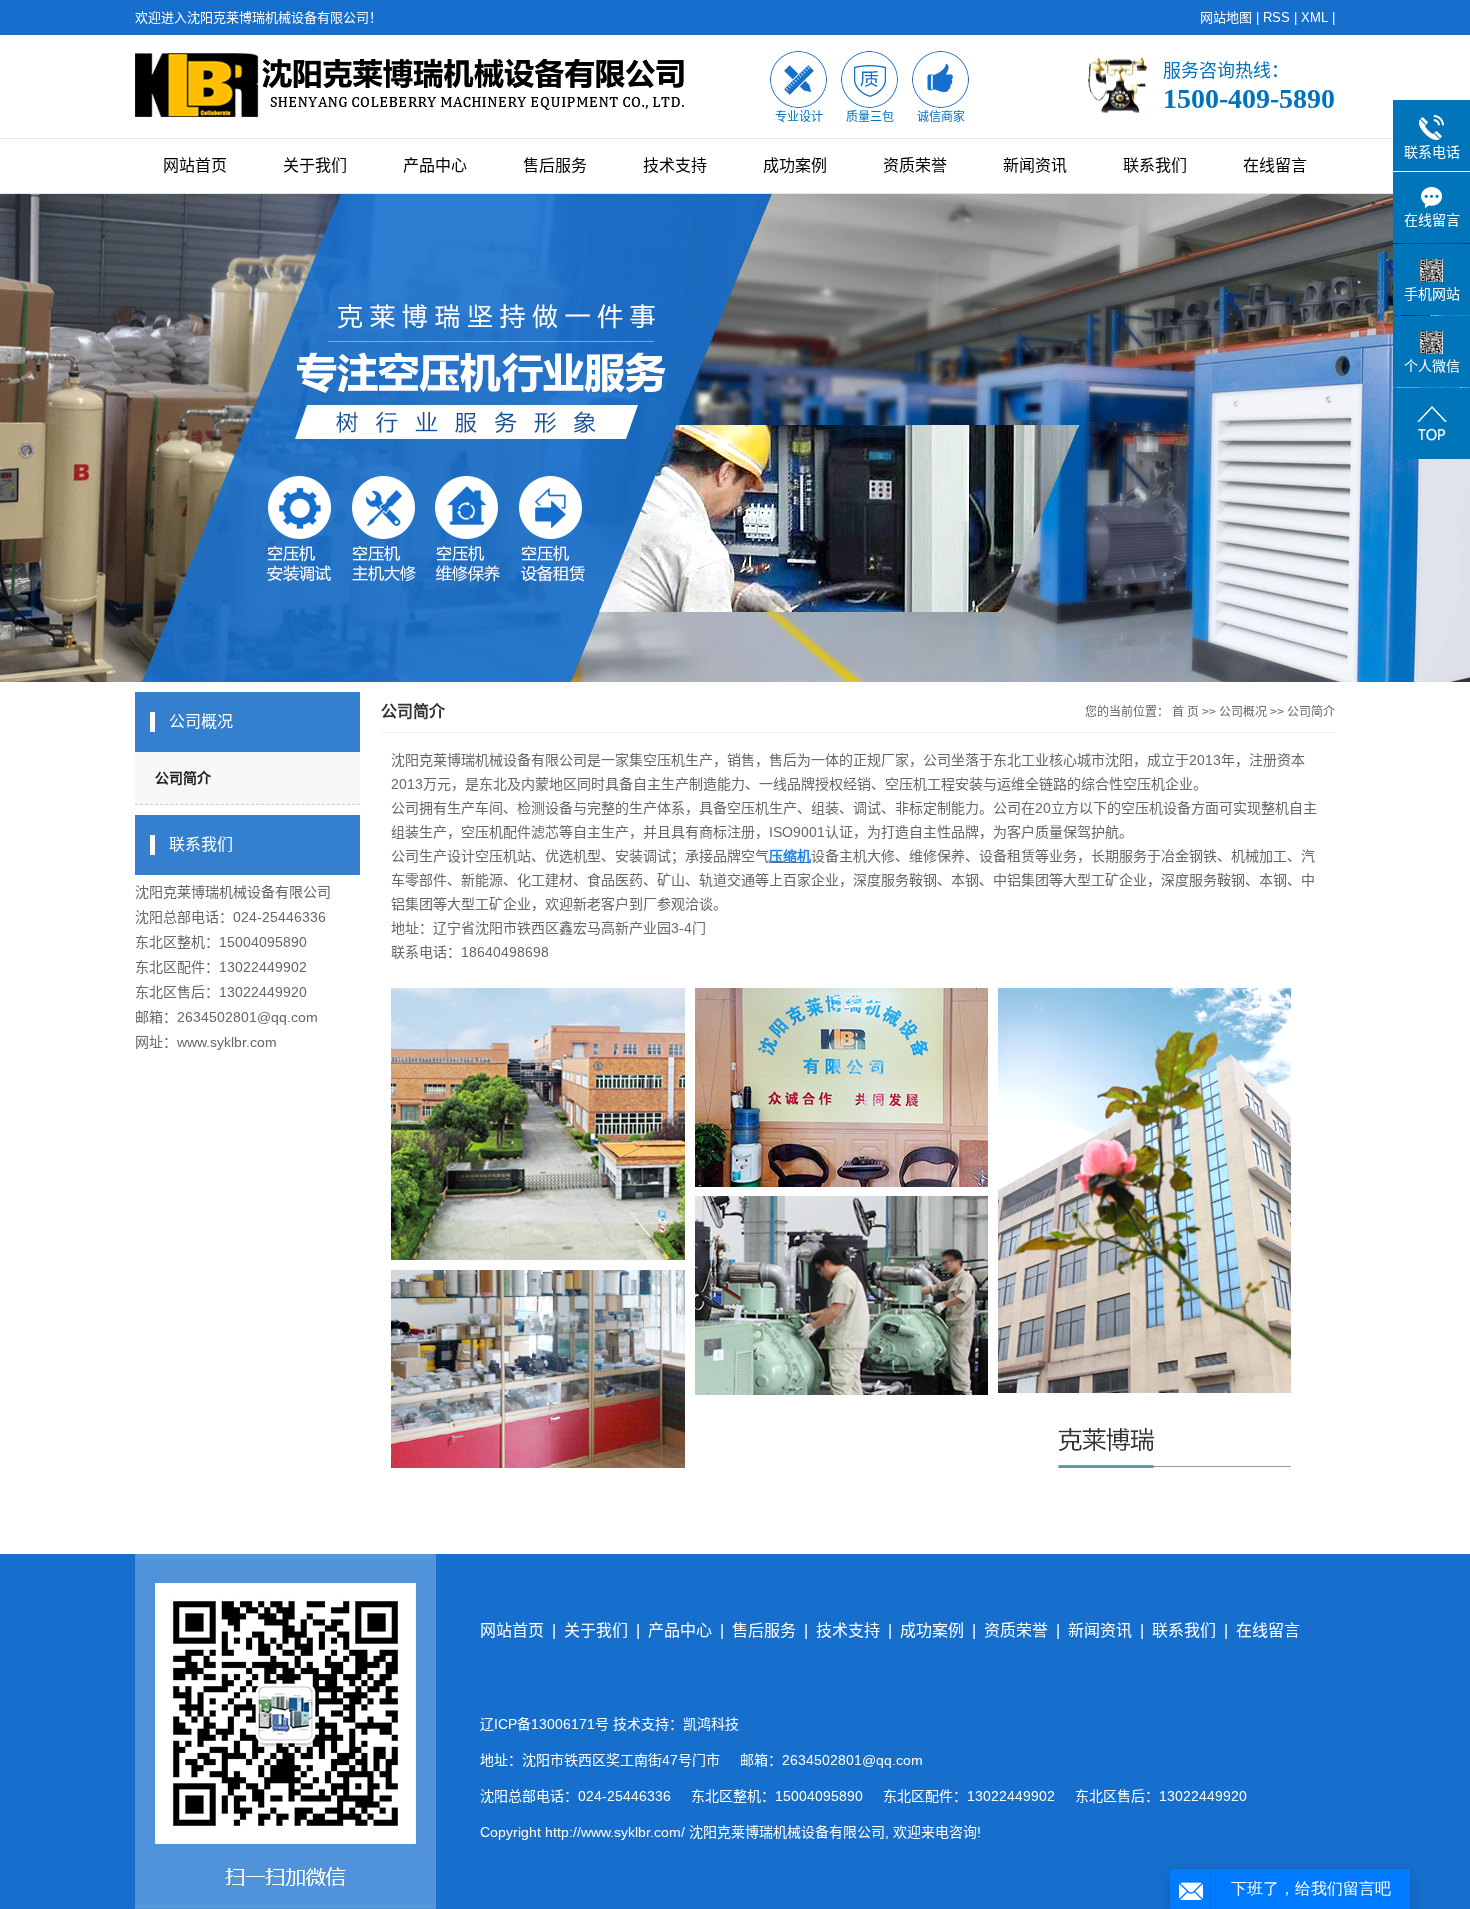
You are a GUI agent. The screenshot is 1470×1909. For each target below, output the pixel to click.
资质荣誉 (915, 165)
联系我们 (1155, 165)
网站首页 (195, 165)
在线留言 (1275, 165)
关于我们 (315, 165)
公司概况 (1243, 712)
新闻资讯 (1035, 165)
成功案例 (795, 165)
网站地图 (1226, 17)
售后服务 (555, 165)
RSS (1276, 17)
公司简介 (183, 778)
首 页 (1185, 712)
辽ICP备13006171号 (544, 1724)
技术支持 (675, 165)
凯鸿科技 (711, 1724)
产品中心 (435, 165)
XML (1314, 17)
